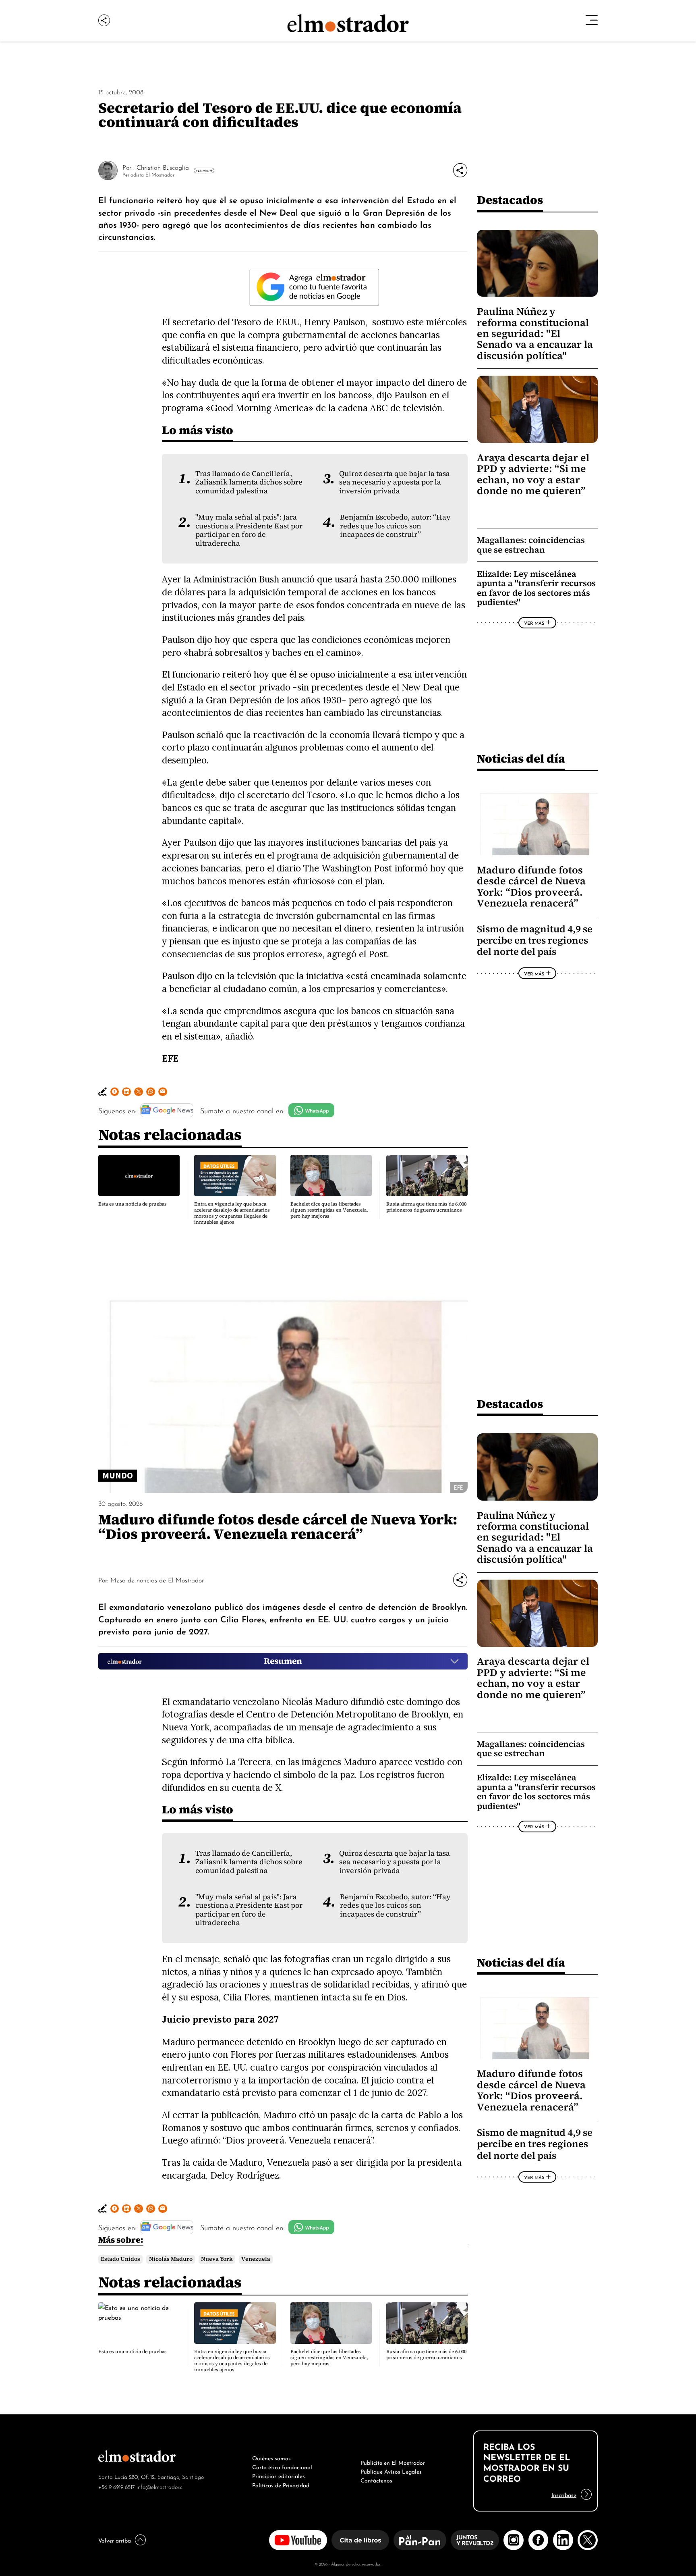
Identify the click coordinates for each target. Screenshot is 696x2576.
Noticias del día (521, 758)
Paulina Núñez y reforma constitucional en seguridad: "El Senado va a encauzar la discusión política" (535, 334)
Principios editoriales (279, 2475)
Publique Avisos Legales (391, 2471)
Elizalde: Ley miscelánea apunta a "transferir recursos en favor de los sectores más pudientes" (536, 588)
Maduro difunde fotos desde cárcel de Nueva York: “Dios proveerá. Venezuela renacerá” (531, 887)
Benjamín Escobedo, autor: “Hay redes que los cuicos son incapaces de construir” (395, 526)
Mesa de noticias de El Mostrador (157, 1580)
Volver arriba (115, 2540)
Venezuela (256, 2259)
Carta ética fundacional (282, 2466)
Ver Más (202, 170)
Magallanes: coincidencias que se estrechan (531, 545)
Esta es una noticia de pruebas (133, 1204)
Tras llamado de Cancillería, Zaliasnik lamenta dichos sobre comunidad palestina (249, 482)
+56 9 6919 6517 (117, 2486)
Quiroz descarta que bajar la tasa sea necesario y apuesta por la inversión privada (395, 482)
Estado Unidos (120, 2259)
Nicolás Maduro (171, 2259)
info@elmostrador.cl (160, 2486)
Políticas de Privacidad (281, 2485)
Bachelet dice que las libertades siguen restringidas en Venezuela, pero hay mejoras (329, 1210)
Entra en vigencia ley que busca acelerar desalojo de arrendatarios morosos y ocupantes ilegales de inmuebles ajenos (232, 1213)
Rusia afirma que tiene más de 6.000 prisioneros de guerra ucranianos (426, 1207)
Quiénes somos (271, 2457)
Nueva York (217, 2259)
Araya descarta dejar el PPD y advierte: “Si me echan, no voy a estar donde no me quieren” (533, 474)
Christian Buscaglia (163, 167)
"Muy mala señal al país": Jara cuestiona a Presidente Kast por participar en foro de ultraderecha (249, 530)
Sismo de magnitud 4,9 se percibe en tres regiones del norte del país (535, 940)
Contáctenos (376, 2480)
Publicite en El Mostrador (393, 2462)
